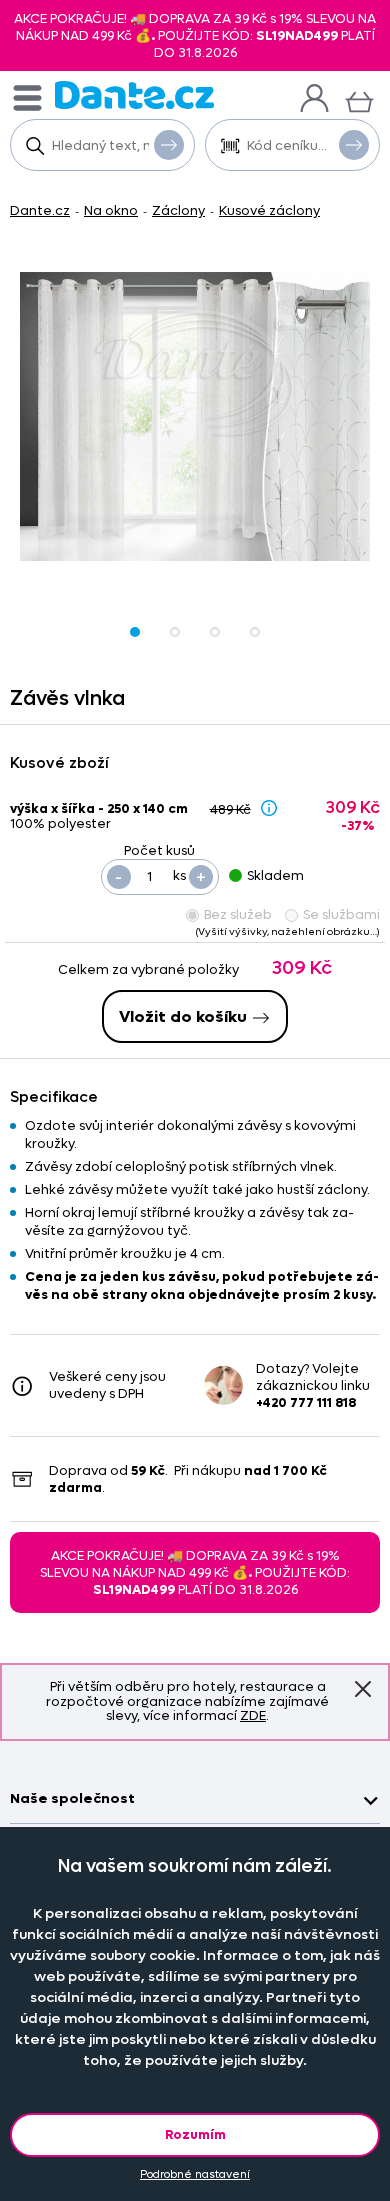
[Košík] (359, 99)
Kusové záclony (269, 210)
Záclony (178, 210)
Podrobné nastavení (195, 2174)
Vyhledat (169, 145)
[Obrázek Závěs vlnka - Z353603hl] (195, 416)
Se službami (341, 914)
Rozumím (195, 2134)
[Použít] (354, 145)
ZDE (253, 1715)
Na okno (111, 210)
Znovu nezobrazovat (363, 1690)
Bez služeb (238, 914)
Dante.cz (40, 210)
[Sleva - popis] (269, 808)
